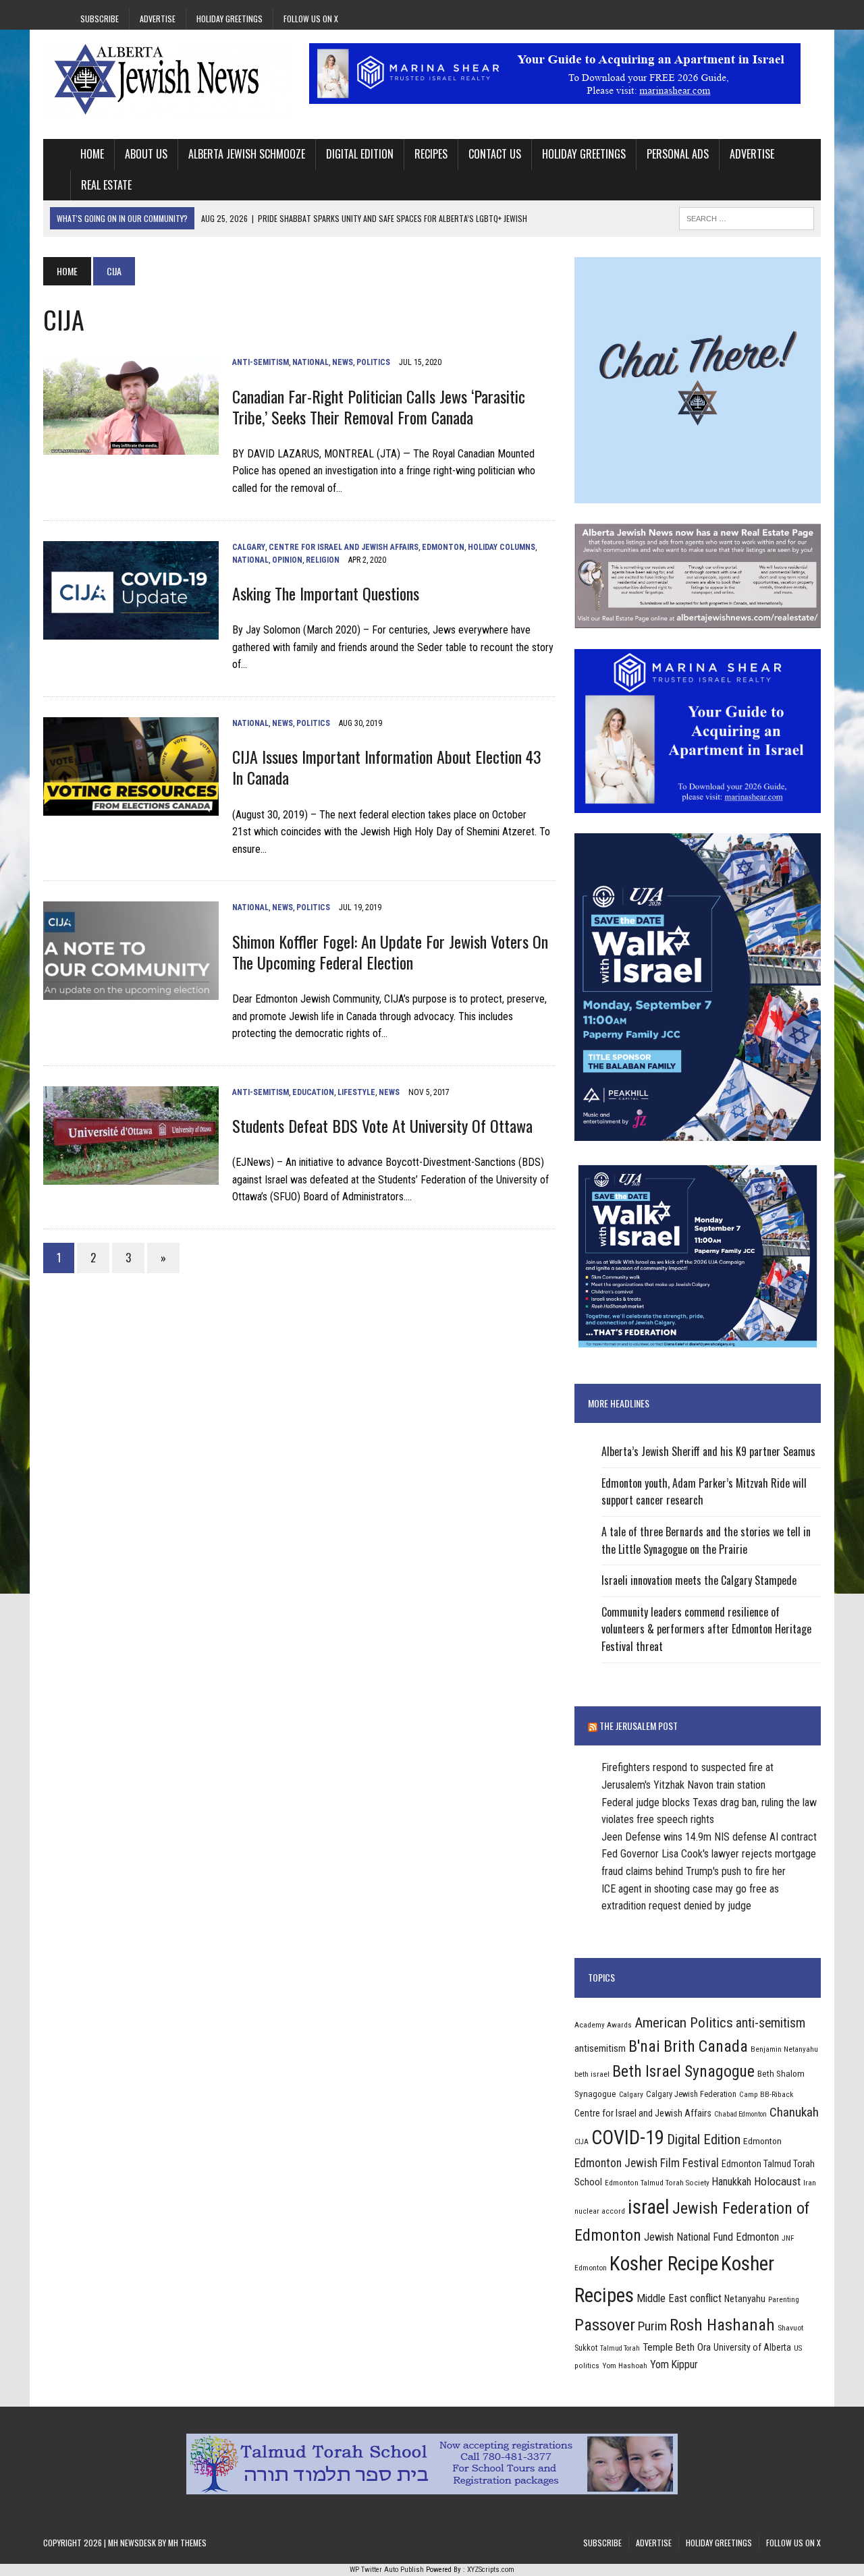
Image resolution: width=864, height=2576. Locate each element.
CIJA (582, 2142)
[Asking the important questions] (131, 631)
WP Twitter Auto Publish (387, 2570)
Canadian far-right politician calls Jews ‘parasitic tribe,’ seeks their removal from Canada (379, 407)
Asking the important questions (326, 593)
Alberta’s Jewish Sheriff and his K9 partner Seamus (708, 1451)
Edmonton (443, 547)
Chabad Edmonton (740, 2114)
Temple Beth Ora (677, 2347)
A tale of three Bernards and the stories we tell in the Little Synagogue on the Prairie (706, 1540)
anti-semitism (771, 2023)
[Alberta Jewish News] (166, 79)
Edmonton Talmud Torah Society (657, 2183)
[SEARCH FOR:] (747, 217)
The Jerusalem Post (639, 1726)
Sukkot (586, 2348)
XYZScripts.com (491, 2570)
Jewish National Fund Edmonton (711, 2237)
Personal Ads (678, 154)
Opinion (287, 560)
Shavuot (790, 2328)
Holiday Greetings (230, 19)
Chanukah (794, 2112)
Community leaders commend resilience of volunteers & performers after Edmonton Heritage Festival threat (706, 1629)
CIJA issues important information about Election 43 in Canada (387, 767)
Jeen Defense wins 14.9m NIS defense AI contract (709, 1837)
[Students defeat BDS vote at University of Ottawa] (131, 1176)
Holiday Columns (502, 547)
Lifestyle (356, 1092)
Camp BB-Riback (766, 2094)
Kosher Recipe (664, 2264)
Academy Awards (603, 2025)
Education (313, 1092)
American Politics (684, 2022)
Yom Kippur (674, 2364)
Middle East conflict (679, 2298)
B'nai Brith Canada (688, 2046)
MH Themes (187, 2543)
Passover (605, 2325)
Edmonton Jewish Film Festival (647, 2163)
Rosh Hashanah (722, 2325)
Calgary (249, 547)
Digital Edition (360, 154)
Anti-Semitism (261, 362)
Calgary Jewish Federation (691, 2094)
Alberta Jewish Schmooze (247, 154)
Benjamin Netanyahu (784, 2049)
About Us (146, 154)
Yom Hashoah (625, 2365)
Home (92, 154)
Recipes (431, 154)
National (310, 362)
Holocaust (777, 2181)
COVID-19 (628, 2137)
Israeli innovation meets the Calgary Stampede (699, 1580)
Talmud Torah (620, 2348)
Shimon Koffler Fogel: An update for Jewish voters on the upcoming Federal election (390, 952)
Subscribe (100, 19)
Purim (652, 2326)
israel (649, 2207)
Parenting (784, 2299)
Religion (323, 560)
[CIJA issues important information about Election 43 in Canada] (131, 807)
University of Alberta (752, 2347)
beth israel (592, 2074)
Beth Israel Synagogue (683, 2071)
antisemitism (600, 2048)
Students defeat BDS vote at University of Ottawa (382, 1125)
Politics (373, 362)
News (343, 362)
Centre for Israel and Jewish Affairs (344, 547)
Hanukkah (732, 2182)
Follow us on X (311, 19)
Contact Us (495, 154)
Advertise (158, 19)
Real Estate (106, 185)
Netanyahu (745, 2299)
